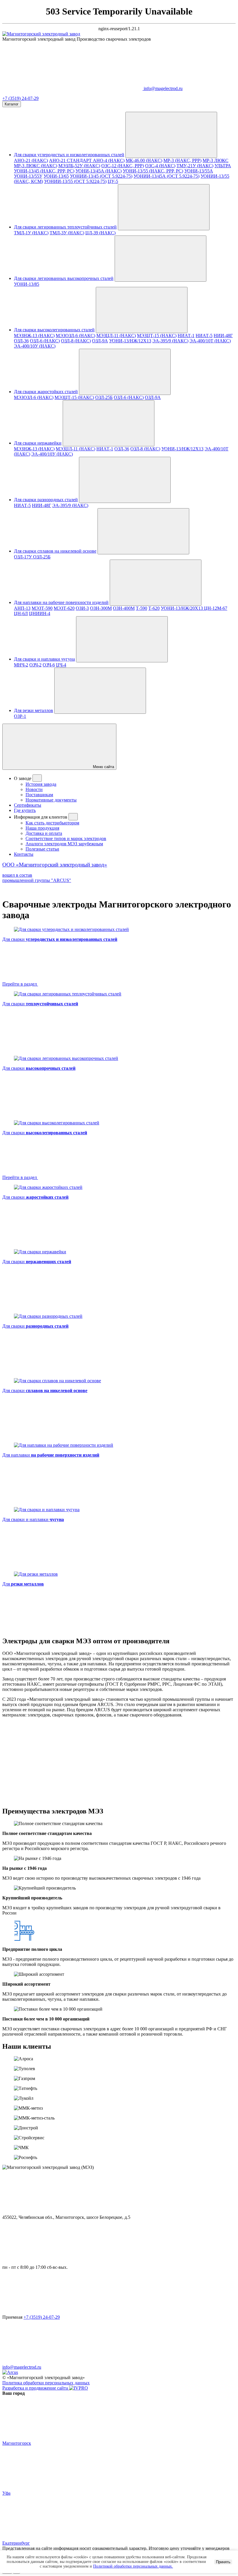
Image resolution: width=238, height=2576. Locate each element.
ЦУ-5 (113, 181)
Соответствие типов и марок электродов (66, 838)
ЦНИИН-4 (40, 613)
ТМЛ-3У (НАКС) (67, 233)
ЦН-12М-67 (216, 608)
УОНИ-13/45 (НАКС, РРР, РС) (44, 171)
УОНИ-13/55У (28, 176)
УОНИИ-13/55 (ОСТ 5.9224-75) (75, 181)
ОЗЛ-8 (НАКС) (76, 341)
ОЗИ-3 (82, 608)
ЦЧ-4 (61, 665)
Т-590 (141, 608)
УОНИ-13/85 (27, 284)
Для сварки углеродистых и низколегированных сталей (69, 155)
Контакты (24, 854)
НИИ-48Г (223, 336)
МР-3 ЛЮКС (216, 160)
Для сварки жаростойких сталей (46, 392)
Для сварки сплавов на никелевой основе (55, 551)
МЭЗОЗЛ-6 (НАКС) (75, 336)
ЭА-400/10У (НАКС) (35, 346)
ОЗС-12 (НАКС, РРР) (123, 166)
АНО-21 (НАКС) (31, 160)
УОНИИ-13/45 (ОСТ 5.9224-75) (101, 176)
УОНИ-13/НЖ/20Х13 (182, 608)
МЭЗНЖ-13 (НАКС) (34, 336)
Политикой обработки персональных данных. (133, 2566)
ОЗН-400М (124, 608)
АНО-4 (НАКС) (109, 160)
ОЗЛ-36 (21, 341)
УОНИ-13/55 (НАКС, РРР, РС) (153, 171)
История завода (41, 784)
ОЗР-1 (20, 716)
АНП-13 (22, 608)
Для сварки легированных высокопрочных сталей (64, 278)
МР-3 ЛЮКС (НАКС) (36, 166)
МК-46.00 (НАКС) (144, 160)
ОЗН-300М (101, 608)
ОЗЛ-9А (100, 341)
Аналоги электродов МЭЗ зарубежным (64, 844)
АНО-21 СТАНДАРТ (71, 160)
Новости (34, 789)
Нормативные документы (51, 800)
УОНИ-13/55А (199, 171)
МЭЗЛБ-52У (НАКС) (79, 166)
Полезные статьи (42, 849)
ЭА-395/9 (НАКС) (170, 341)
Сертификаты (28, 805)
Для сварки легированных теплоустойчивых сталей (65, 227)
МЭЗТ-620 (64, 608)
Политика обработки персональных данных (46, 2383)
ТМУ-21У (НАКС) (195, 166)
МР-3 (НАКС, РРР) (182, 160)
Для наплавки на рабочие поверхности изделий (61, 602)
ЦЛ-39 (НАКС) (100, 233)
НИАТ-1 (186, 336)
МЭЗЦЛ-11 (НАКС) (116, 336)
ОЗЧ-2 (35, 665)
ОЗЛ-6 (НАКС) (45, 341)
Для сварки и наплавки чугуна (44, 659)
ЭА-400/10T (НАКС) (210, 341)
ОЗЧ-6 (49, 665)
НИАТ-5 (204, 336)
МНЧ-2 (21, 665)
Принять (223, 2562)
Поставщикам (39, 795)
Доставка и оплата (44, 833)
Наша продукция (42, 828)
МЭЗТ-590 (42, 608)
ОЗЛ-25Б (104, 397)
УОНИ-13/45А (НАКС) (99, 171)
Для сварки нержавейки (38, 443)
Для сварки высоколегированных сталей (54, 330)
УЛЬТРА (223, 166)
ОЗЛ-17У (24, 557)
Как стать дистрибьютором (52, 823)
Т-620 (154, 608)
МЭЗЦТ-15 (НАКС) (157, 336)
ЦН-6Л (21, 613)
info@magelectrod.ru (22, 2367)
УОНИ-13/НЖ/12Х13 (130, 341)
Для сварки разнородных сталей (46, 500)
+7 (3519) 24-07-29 (20, 98)
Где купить (25, 810)
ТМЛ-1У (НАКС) (31, 233)
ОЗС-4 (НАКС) (160, 166)
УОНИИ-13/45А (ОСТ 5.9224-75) (166, 176)
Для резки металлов (34, 710)
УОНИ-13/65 (56, 176)
